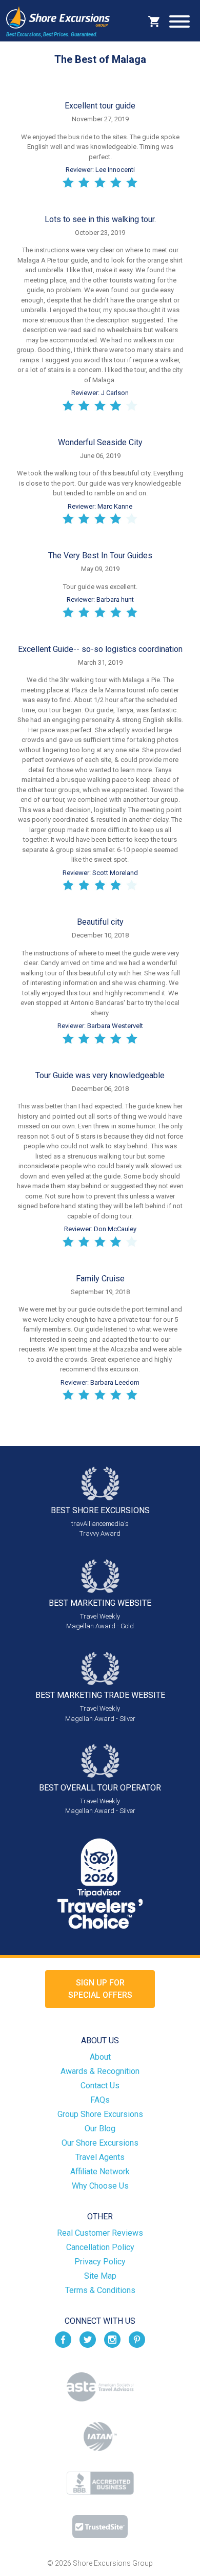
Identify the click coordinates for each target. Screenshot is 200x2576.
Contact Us (100, 2086)
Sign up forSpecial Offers (100, 1989)
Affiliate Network (100, 2171)
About (100, 2057)
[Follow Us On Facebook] (63, 2339)
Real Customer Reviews (100, 2233)
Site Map (100, 2276)
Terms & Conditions (100, 2290)
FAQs (100, 2100)
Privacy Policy (100, 2262)
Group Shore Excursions (100, 2114)
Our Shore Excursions (100, 2143)
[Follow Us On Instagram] (112, 2339)
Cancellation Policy (100, 2247)
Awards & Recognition (100, 2071)
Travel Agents (100, 2157)
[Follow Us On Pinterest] (137, 2339)
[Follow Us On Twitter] (88, 2339)
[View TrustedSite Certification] (100, 2527)
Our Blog (100, 2129)
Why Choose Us (100, 2186)
